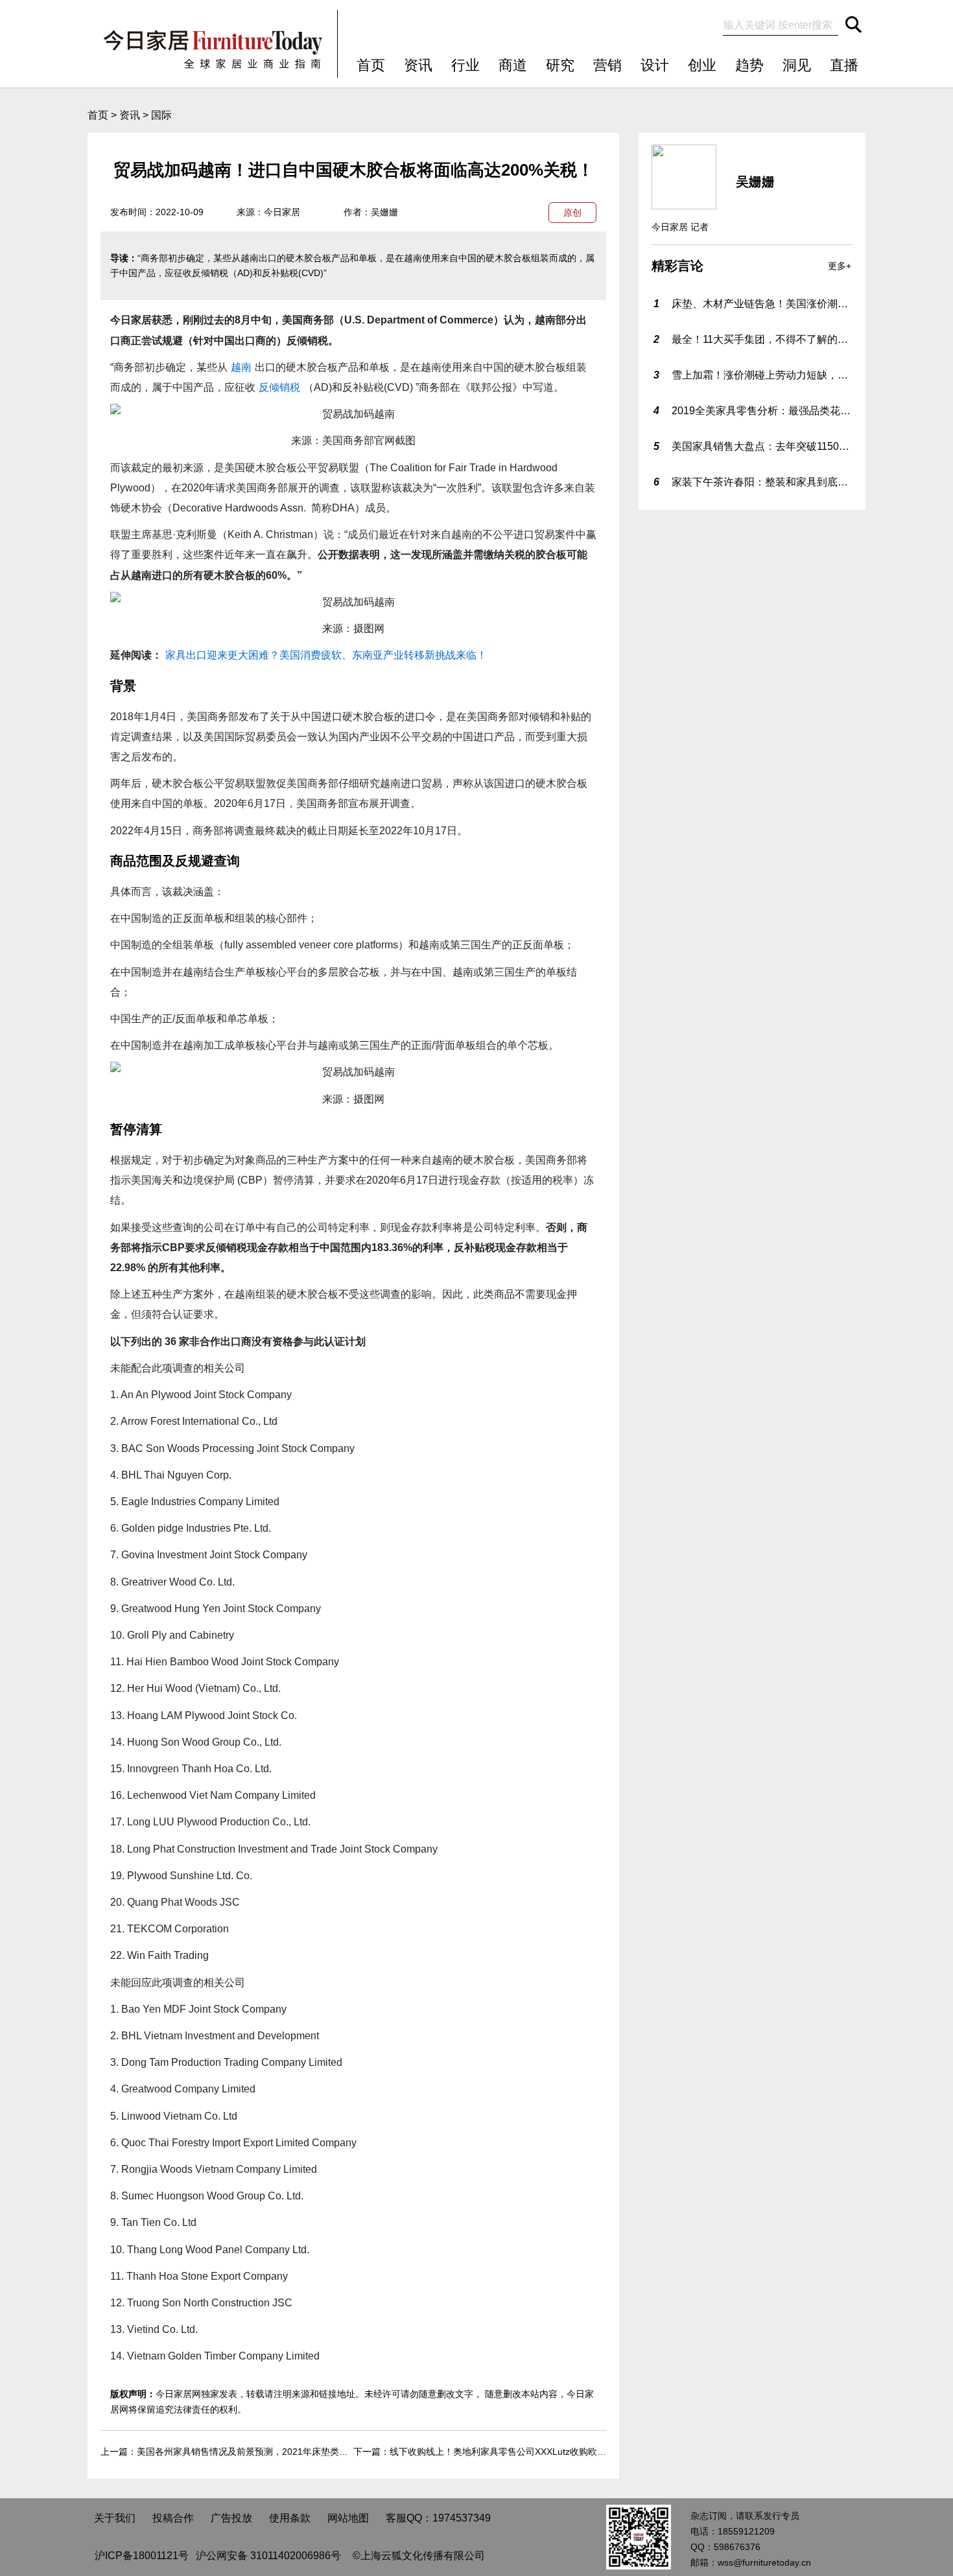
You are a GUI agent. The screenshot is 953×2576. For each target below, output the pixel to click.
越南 (241, 367)
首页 (371, 65)
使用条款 (290, 2518)
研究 (560, 65)
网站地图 (348, 2518)
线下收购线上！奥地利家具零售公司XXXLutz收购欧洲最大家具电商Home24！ (547, 2452)
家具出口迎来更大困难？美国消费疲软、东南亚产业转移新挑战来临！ (326, 655)
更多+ (840, 266)
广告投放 (231, 2518)
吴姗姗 (384, 212)
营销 (607, 65)
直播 (844, 65)
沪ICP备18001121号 (142, 2556)
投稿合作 (173, 2518)
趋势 (749, 65)
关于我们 (115, 2518)
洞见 (797, 65)
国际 (161, 115)
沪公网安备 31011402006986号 (268, 2556)
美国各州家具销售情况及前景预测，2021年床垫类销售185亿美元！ (273, 2452)
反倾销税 (279, 387)
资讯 (418, 65)
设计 (655, 65)
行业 (465, 65)
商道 (513, 65)
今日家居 (282, 212)
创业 (702, 65)
